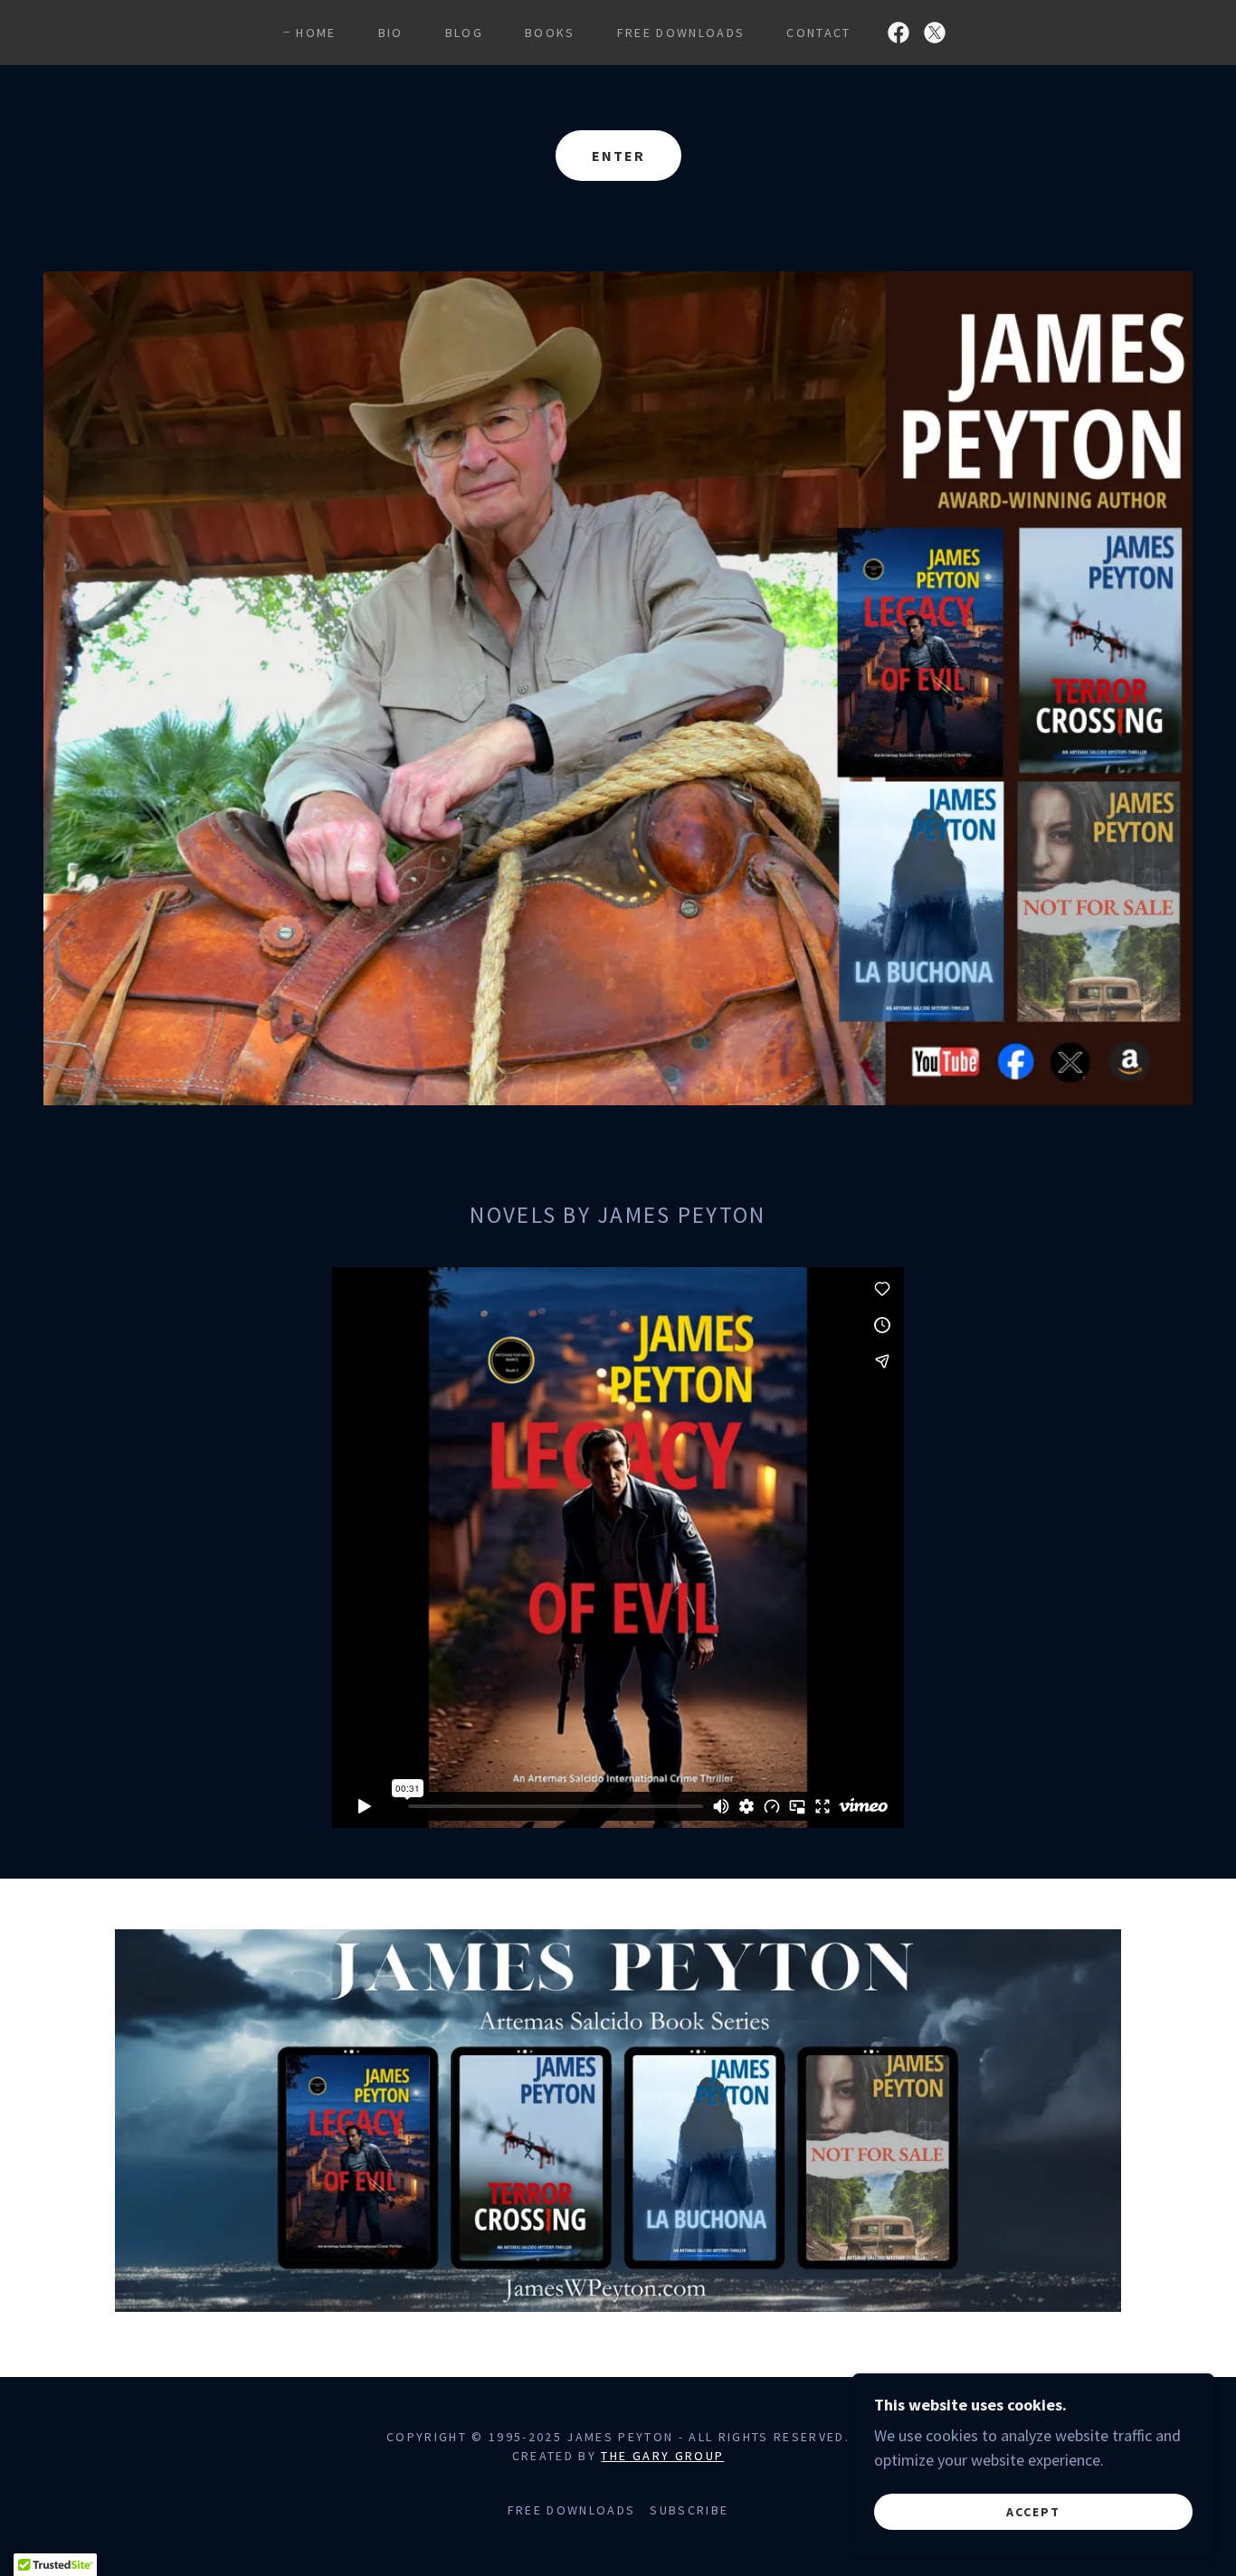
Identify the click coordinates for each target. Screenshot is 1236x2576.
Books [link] (550, 33)
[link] (898, 33)
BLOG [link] (464, 33)
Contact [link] (818, 33)
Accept (1033, 2511)
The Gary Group (662, 2456)
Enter (618, 156)
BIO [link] (391, 33)
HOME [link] (316, 33)
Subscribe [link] (689, 2510)
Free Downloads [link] (681, 33)
